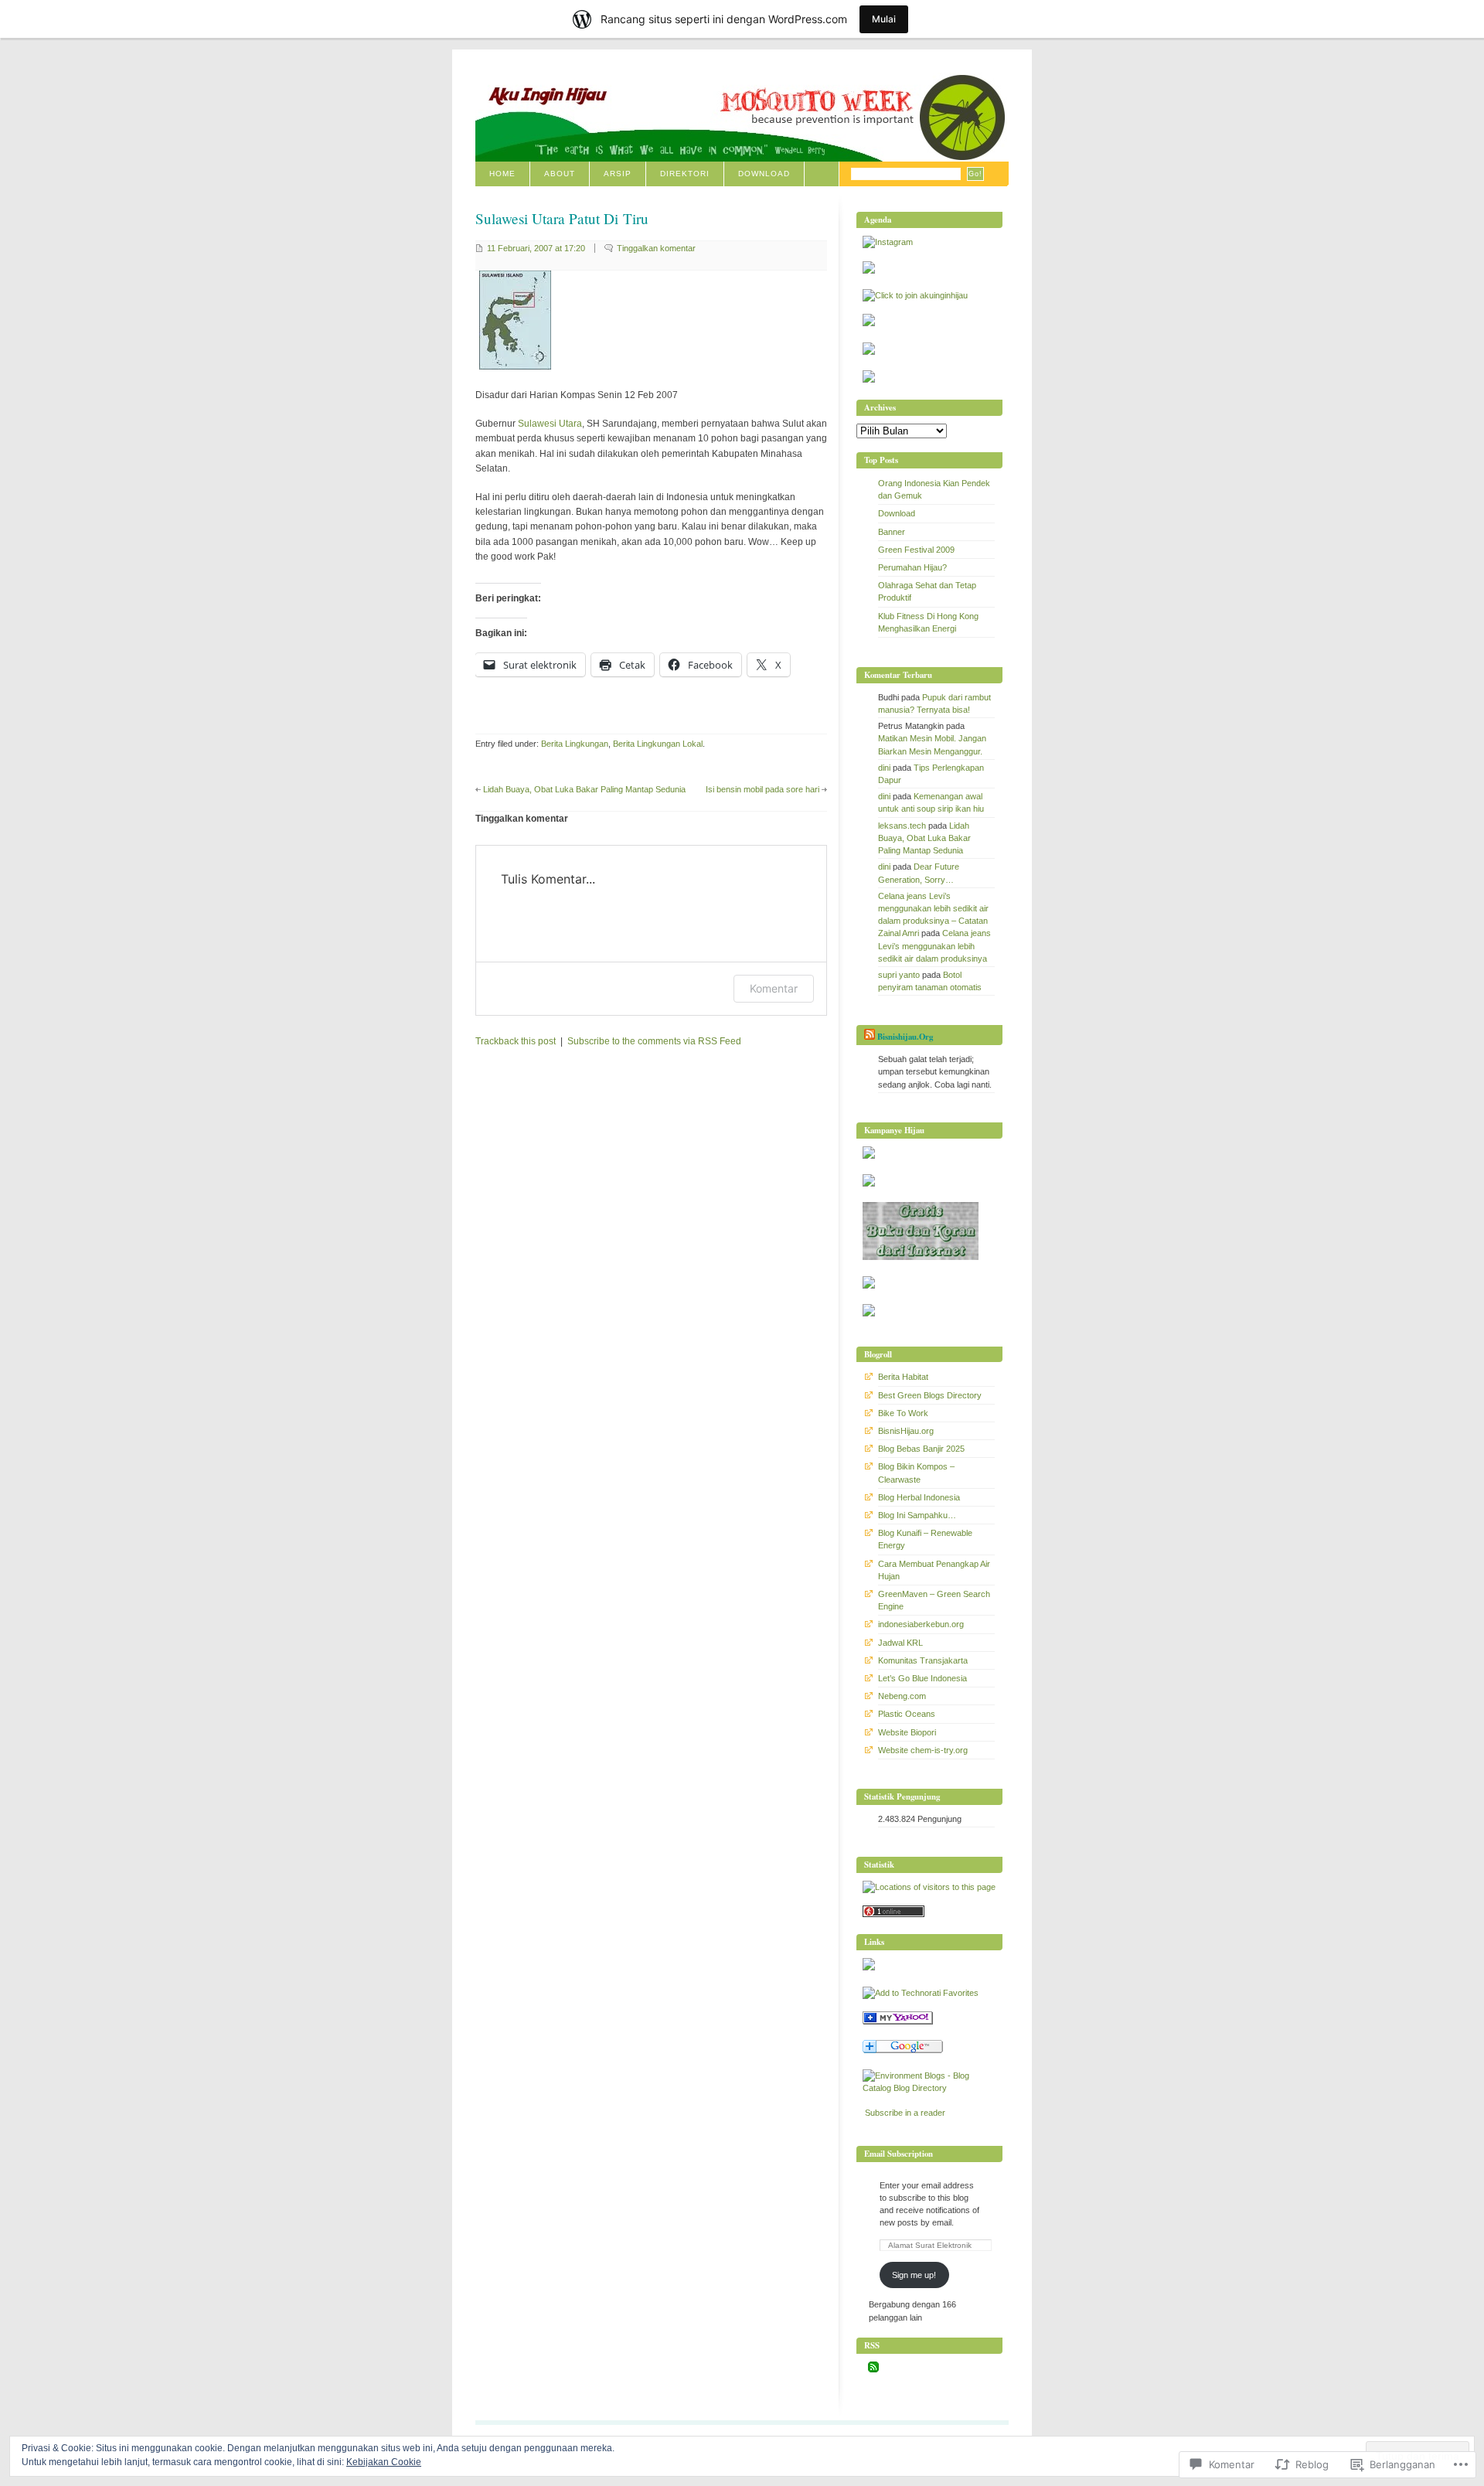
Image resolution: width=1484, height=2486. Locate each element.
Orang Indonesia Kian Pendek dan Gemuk (934, 489)
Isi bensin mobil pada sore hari (762, 789)
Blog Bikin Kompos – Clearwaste (916, 1473)
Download (764, 174)
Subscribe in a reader (905, 2113)
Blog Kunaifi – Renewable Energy (925, 1539)
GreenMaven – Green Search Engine (934, 1600)
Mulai (884, 19)
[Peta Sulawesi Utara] (515, 366)
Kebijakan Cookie (384, 2462)
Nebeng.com (902, 1696)
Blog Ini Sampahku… (917, 1515)
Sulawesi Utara (550, 424)
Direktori (685, 174)
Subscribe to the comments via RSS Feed (654, 1041)
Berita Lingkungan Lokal (658, 744)
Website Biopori (907, 1732)
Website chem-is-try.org (923, 1750)
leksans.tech (902, 826)
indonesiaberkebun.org (921, 1624)
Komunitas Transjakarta (923, 1660)
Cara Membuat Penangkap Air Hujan (934, 1570)
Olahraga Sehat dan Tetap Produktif (927, 591)
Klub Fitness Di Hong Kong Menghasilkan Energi (928, 622)
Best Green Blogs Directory (930, 1395)
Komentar (774, 988)
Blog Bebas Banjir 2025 (921, 1449)
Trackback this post (516, 1041)
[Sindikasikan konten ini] (870, 1037)
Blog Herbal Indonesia (919, 1497)
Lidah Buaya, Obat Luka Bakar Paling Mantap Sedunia (584, 789)
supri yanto (899, 975)
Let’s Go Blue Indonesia (922, 1678)
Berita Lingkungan (575, 744)
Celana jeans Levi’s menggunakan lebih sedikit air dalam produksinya (934, 945)
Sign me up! (914, 2275)
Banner (892, 532)
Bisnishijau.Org (905, 1037)
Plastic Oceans (907, 1714)
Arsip (618, 174)
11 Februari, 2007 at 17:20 (536, 248)
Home (502, 174)
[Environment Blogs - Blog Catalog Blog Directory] (929, 2088)
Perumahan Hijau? (912, 567)
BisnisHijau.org (906, 1431)
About (560, 174)
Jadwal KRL (900, 1643)
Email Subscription (899, 2154)
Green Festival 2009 (916, 550)
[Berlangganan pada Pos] (873, 2369)
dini (884, 768)
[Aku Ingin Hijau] (898, 2021)
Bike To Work (903, 1413)
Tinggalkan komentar (656, 248)
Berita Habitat (903, 1377)
